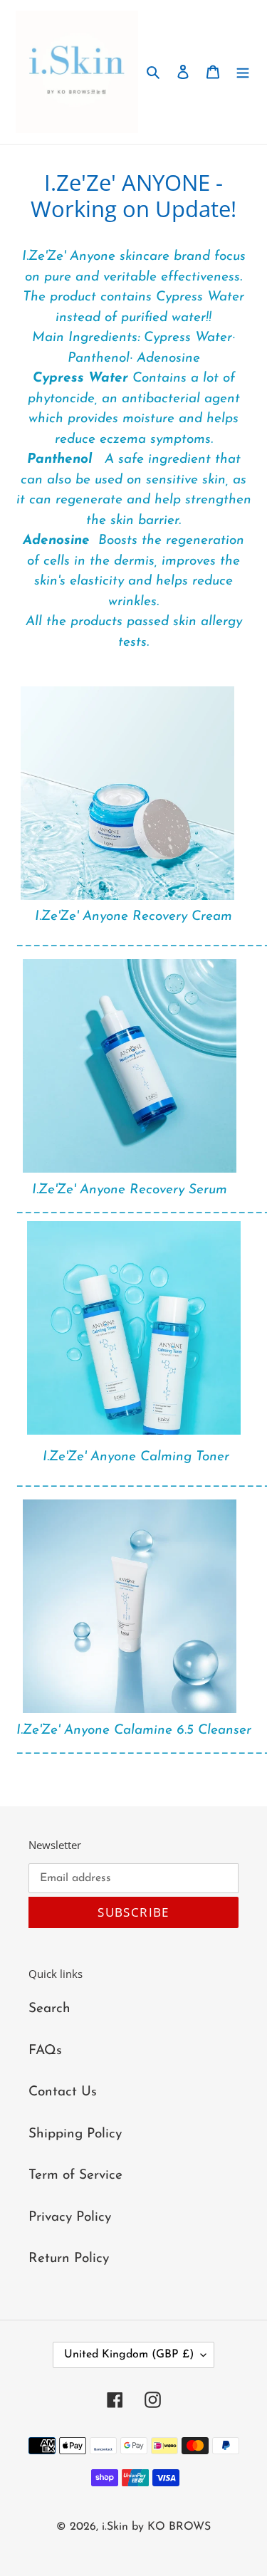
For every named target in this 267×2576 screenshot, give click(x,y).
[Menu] (243, 72)
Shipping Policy (75, 2134)
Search (49, 2009)
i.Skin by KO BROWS (156, 2527)
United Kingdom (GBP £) (129, 2355)
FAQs (45, 2051)
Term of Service (75, 2176)
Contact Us (63, 2092)
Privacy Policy (70, 2218)
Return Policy (69, 2259)
